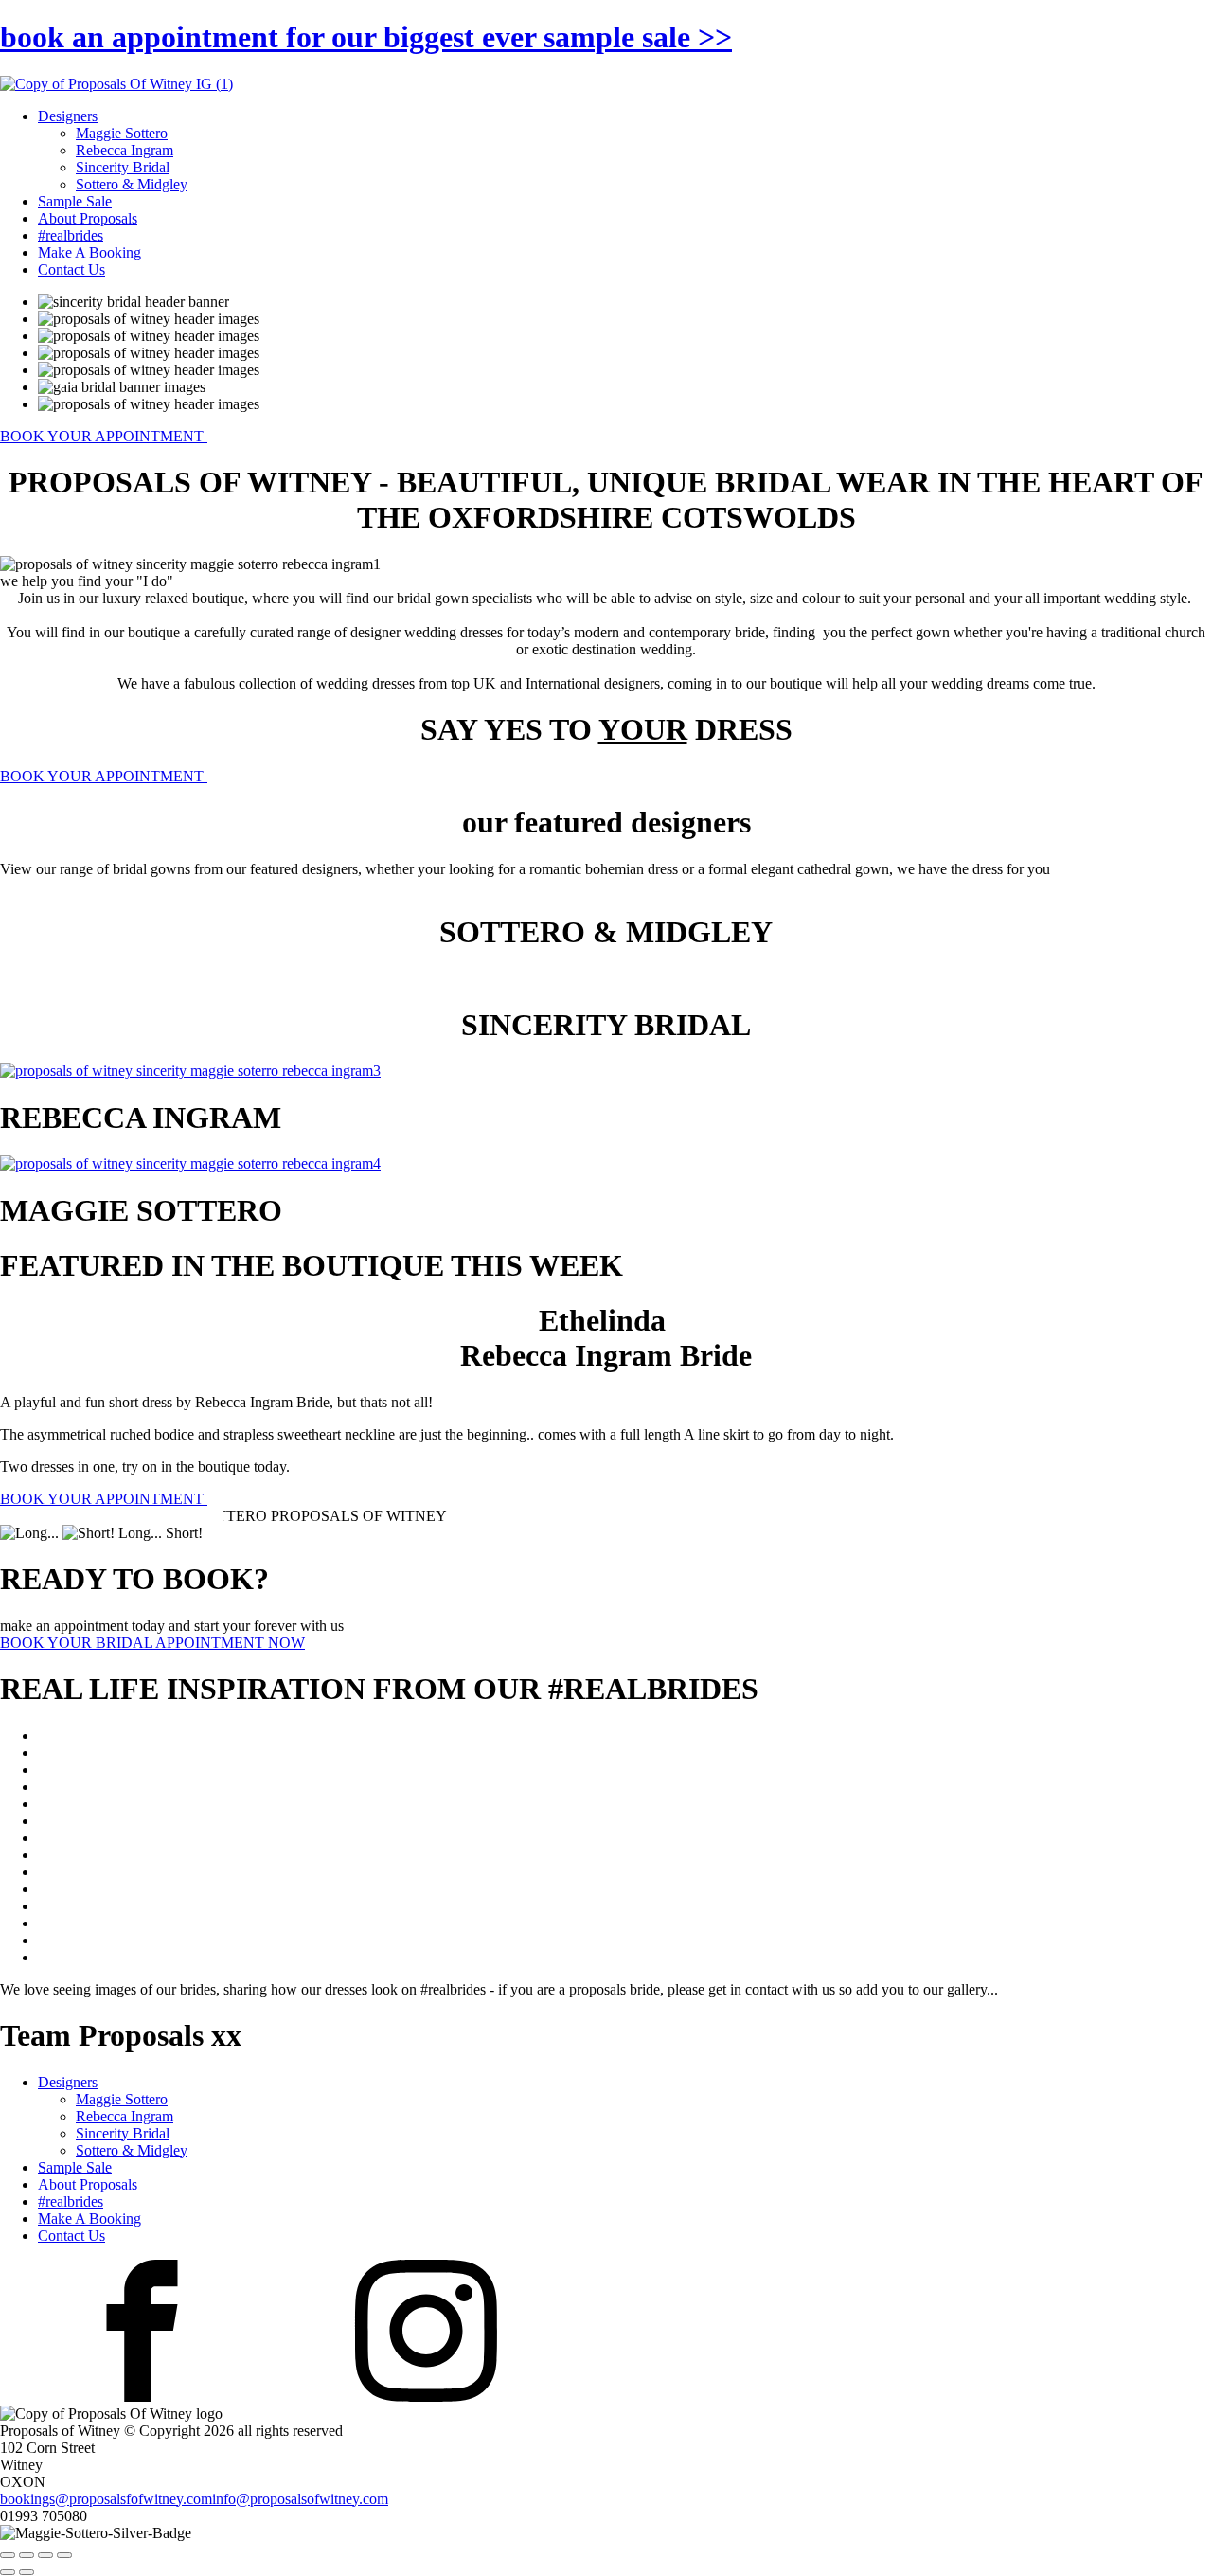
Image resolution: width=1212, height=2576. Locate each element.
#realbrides (71, 235)
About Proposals (88, 218)
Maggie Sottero (122, 133)
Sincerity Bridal (123, 167)
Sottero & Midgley (132, 184)
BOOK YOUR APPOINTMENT (104, 436)
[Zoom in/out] (8, 2555)
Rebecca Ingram (125, 150)
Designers (68, 116)
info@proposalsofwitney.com (300, 2499)
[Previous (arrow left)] (8, 2572)
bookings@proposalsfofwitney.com (106, 2499)
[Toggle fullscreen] (27, 2555)
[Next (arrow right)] (27, 2572)
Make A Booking (89, 252)
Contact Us (71, 269)
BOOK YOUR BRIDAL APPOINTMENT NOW (152, 1643)
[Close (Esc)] (64, 2555)
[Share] (45, 2555)
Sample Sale (75, 201)
